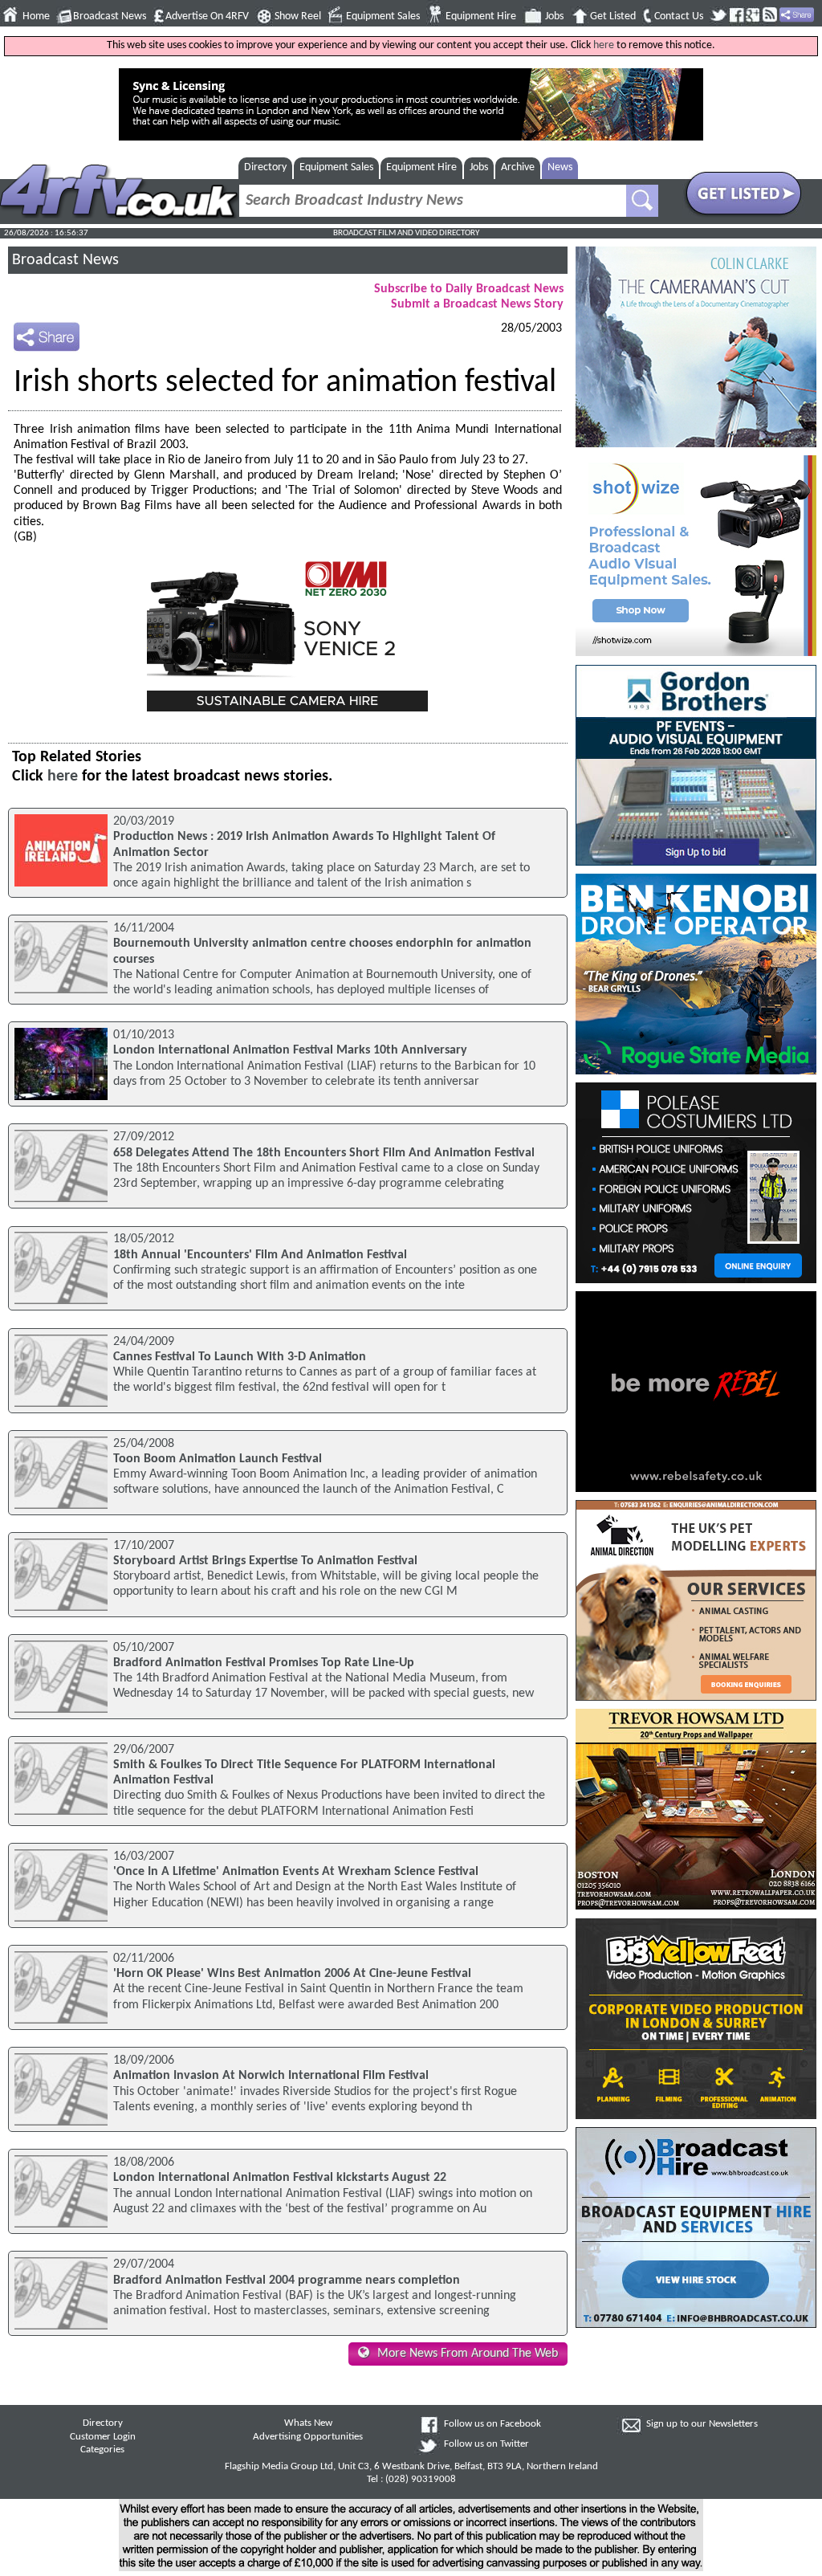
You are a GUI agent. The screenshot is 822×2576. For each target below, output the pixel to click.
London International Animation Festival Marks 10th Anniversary (290, 1050)
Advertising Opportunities (308, 2437)
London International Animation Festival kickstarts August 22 (280, 2178)
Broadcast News (110, 16)
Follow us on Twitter (486, 2444)
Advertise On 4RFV (207, 16)
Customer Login (103, 2437)
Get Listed (613, 16)
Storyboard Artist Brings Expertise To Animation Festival (265, 1561)
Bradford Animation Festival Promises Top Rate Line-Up (264, 1663)
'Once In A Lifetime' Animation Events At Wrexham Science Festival (296, 1872)
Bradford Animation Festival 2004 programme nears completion (287, 2280)
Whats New (308, 2423)
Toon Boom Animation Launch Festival (218, 1459)
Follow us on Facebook (492, 2424)
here (604, 45)
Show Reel (298, 16)
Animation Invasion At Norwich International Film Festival (271, 2076)
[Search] (642, 201)
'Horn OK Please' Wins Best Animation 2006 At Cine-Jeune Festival (292, 1974)
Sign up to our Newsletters (702, 2424)
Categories (102, 2450)
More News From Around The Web (468, 2354)
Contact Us (679, 16)
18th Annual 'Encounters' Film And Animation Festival (260, 1255)
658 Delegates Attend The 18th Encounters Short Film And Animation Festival (324, 1153)
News (560, 167)
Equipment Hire (481, 16)
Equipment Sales (383, 16)
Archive (518, 167)
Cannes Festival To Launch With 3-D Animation (240, 1357)
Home (36, 16)
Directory (265, 167)
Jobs (554, 16)
